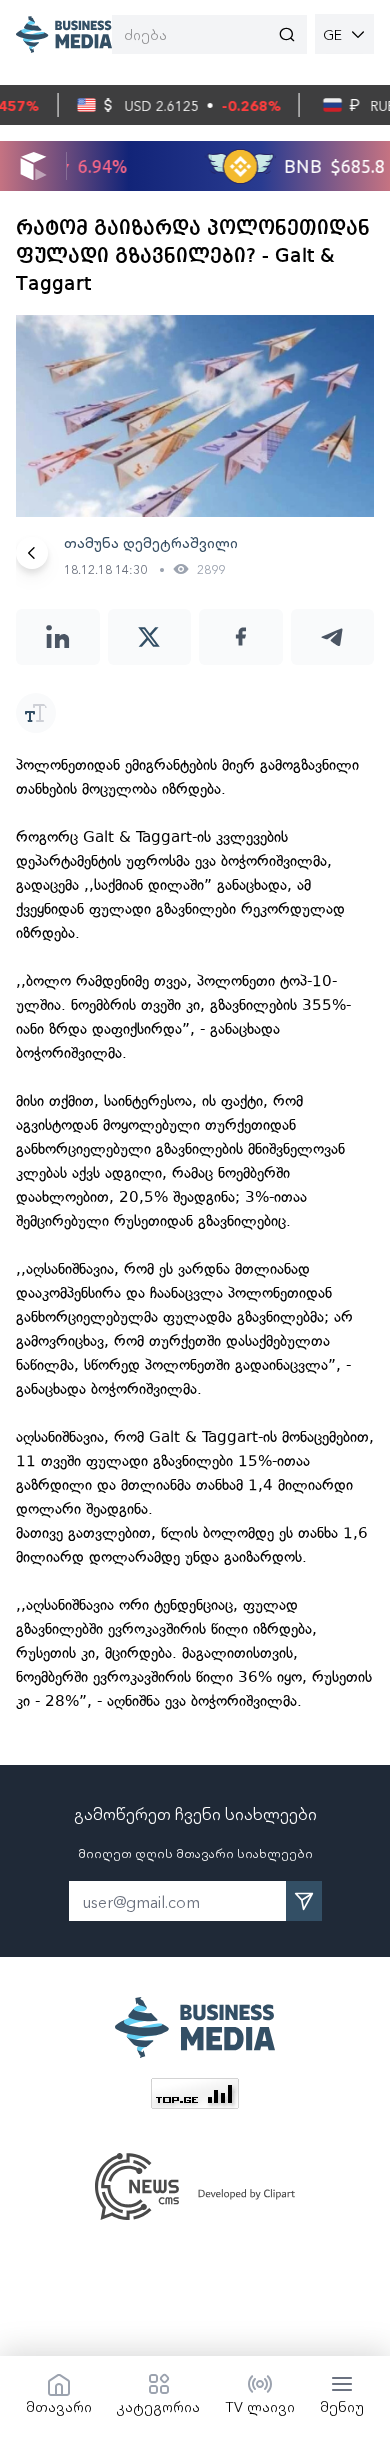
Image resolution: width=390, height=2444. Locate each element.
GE (332, 34)
